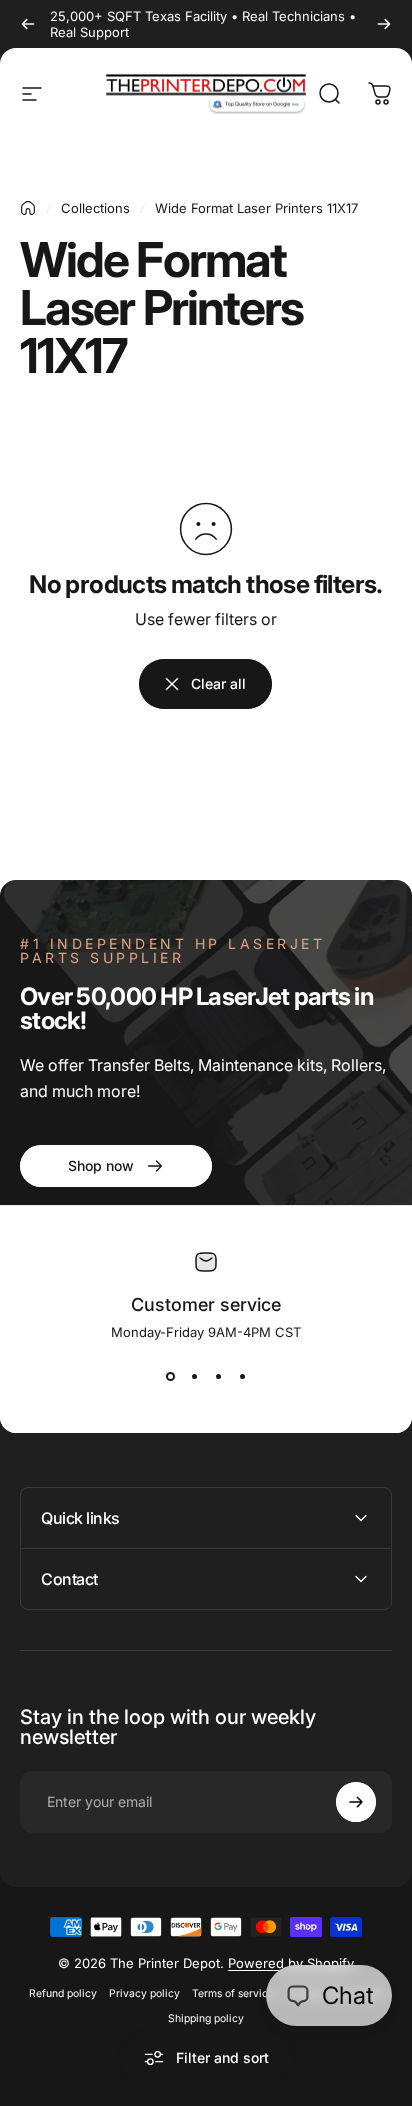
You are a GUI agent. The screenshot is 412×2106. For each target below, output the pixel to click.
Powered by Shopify (291, 1963)
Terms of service (233, 1993)
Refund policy (63, 1993)
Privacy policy (144, 1993)
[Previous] (28, 24)
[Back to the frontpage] (28, 208)
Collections (95, 208)
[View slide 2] (194, 1376)
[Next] (384, 24)
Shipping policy (206, 2018)
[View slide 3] (218, 1376)
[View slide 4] (242, 1376)
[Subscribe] (356, 1802)
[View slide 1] (170, 1376)
